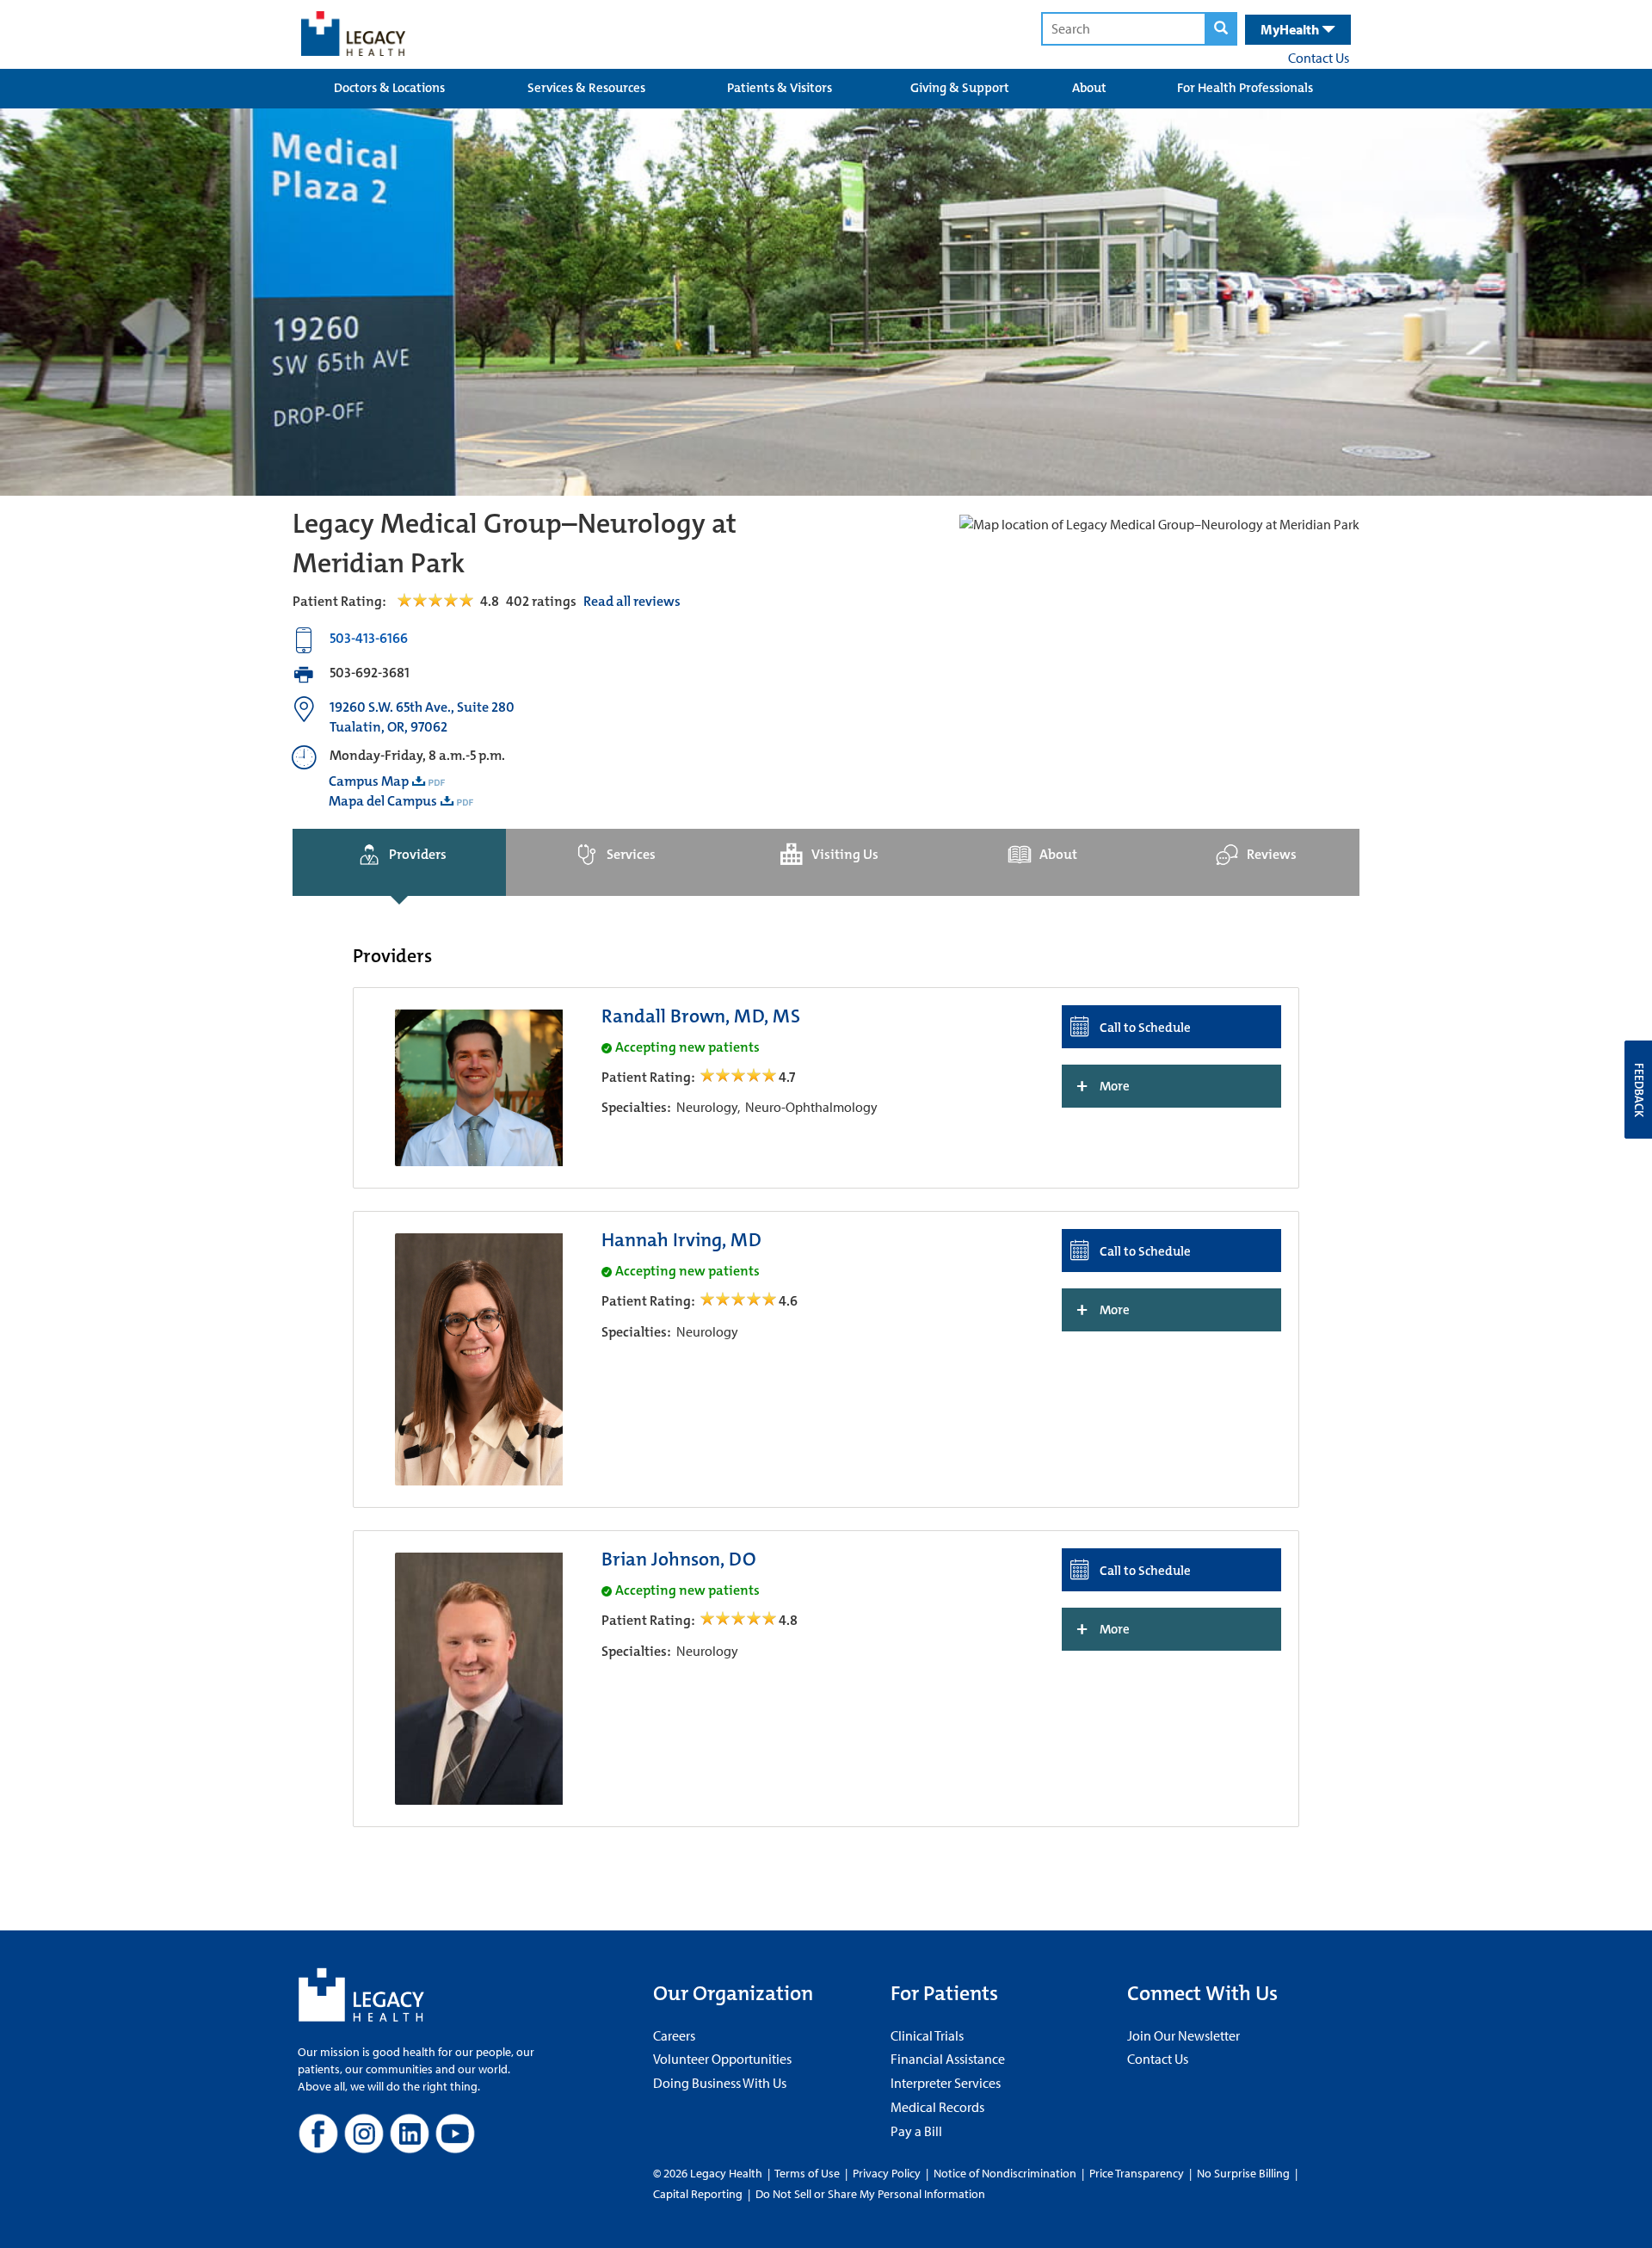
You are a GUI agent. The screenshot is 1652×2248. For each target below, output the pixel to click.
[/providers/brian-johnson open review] (740, 1620)
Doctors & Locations (389, 88)
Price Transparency (1137, 2173)
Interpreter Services (946, 2083)
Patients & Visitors (780, 88)
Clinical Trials (927, 2035)
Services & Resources (586, 88)
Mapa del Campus (383, 801)
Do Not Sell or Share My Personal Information (870, 2194)
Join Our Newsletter (1184, 2035)
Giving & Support (960, 88)
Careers (674, 2035)
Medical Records (937, 2107)
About (1089, 88)
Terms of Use (808, 2173)
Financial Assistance (948, 2059)
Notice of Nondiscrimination (1005, 2173)
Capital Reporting (698, 2194)
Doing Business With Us (720, 2083)
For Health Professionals (1245, 88)
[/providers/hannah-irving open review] (740, 1301)
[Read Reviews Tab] (445, 601)
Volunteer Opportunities (722, 2059)
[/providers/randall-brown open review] (740, 1077)
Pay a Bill (916, 2131)
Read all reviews (632, 601)
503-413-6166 (369, 638)
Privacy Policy (887, 2173)
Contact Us (1319, 58)
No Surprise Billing (1243, 2173)
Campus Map (369, 781)
